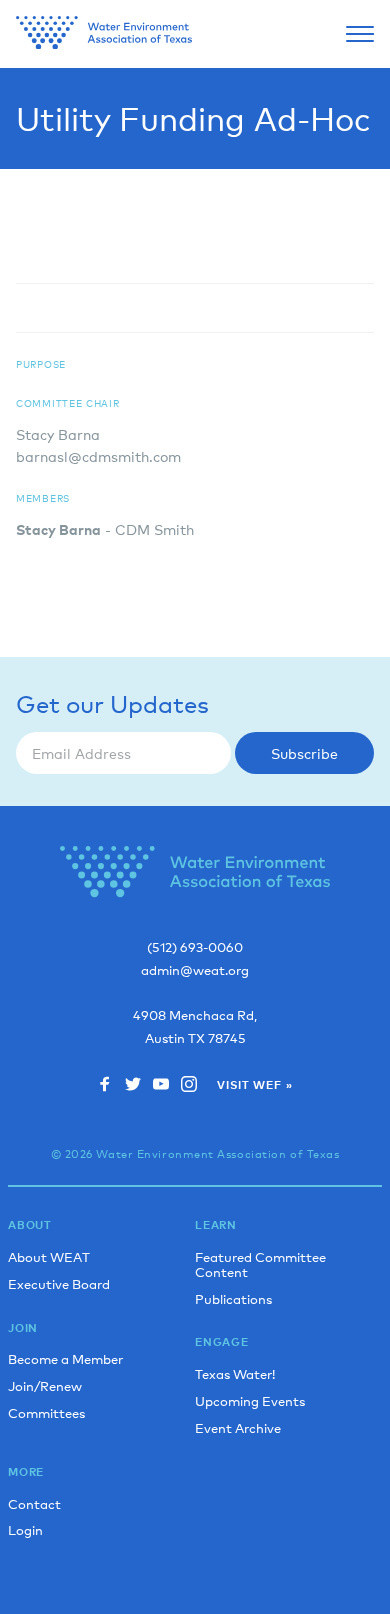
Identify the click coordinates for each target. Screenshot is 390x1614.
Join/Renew (45, 1385)
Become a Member (65, 1358)
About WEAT (49, 1256)
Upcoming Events (250, 1400)
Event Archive (238, 1427)
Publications (233, 1298)
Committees (46, 1412)
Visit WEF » (254, 1085)
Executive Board (59, 1283)
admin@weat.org (195, 970)
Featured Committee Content (260, 1264)
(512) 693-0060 (195, 947)
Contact (34, 1503)
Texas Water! (235, 1373)
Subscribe (304, 753)
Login (25, 1529)
